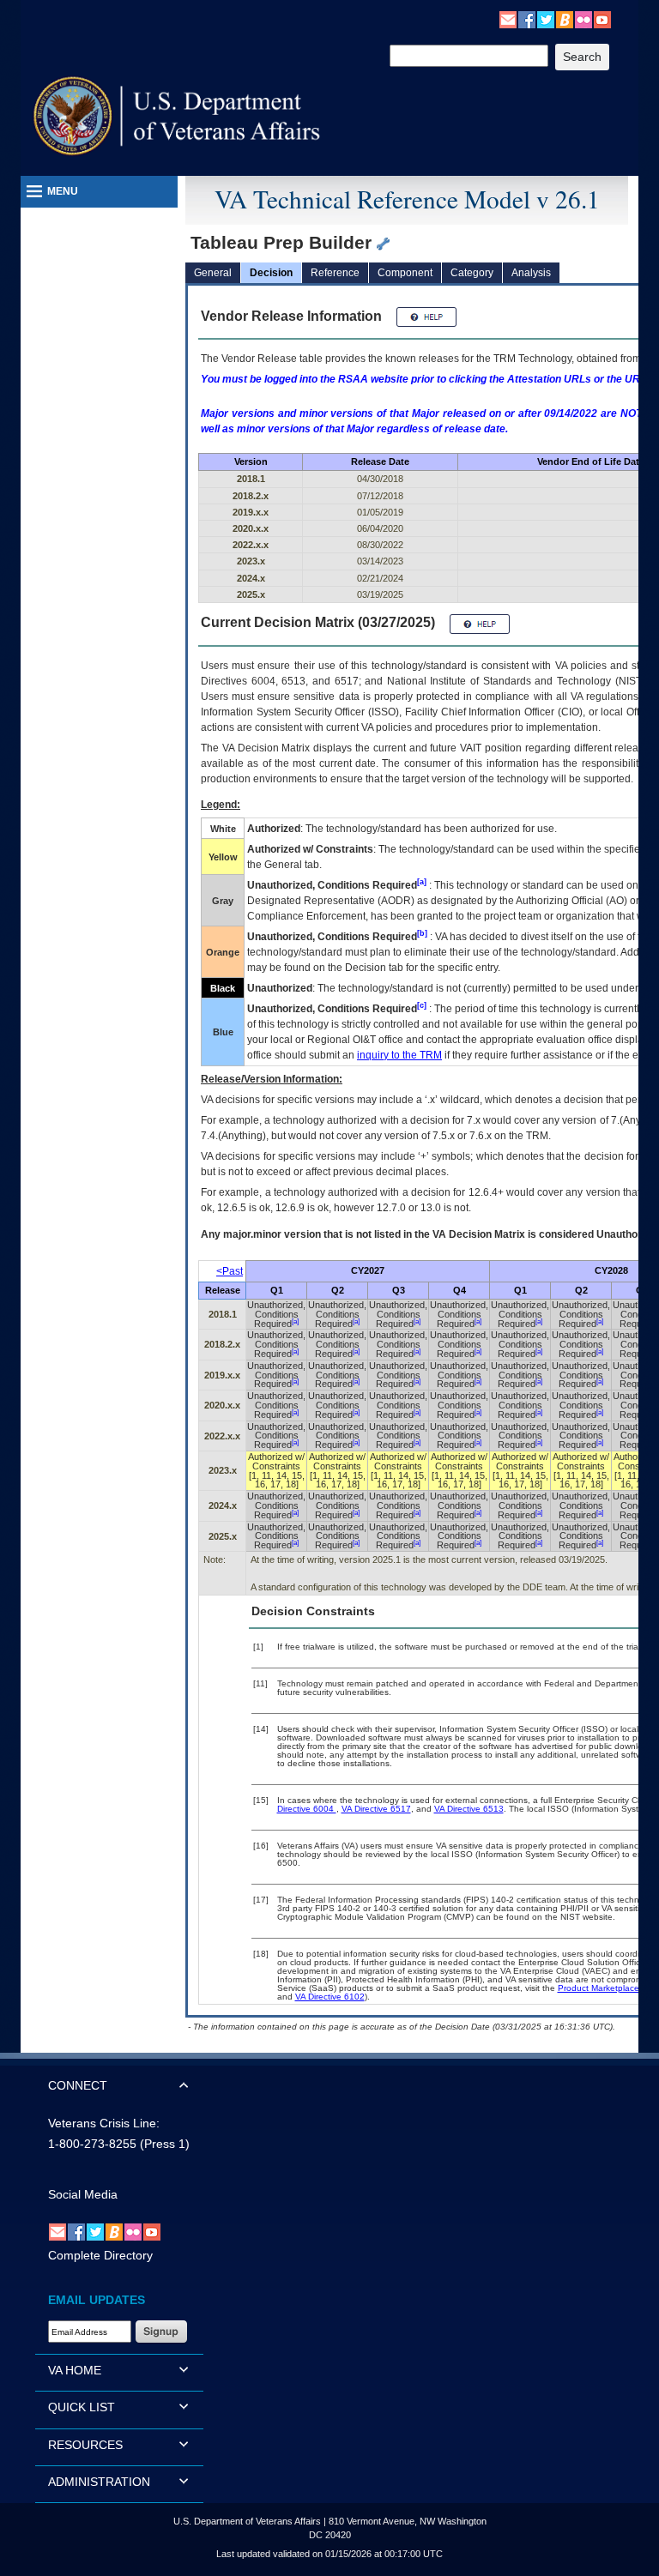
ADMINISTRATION (99, 2482)
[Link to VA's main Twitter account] (546, 19)
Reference (335, 273)
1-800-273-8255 (92, 2144)
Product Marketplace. (600, 1988)
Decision (271, 273)
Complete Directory (100, 2255)
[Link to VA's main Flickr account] (583, 19)
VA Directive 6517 (376, 1809)
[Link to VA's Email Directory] (508, 19)
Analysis (531, 273)
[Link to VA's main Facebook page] (527, 19)
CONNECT (78, 2085)
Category (472, 273)
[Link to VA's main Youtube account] (602, 19)
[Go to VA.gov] (177, 116)
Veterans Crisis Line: (104, 2123)
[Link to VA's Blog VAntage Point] (565, 19)
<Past (230, 1271)
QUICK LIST (82, 2407)
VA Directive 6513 (469, 1809)
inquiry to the (399, 1055)
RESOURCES (85, 2445)
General (213, 273)
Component (405, 273)
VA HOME (75, 2370)
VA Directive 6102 (330, 1997)
